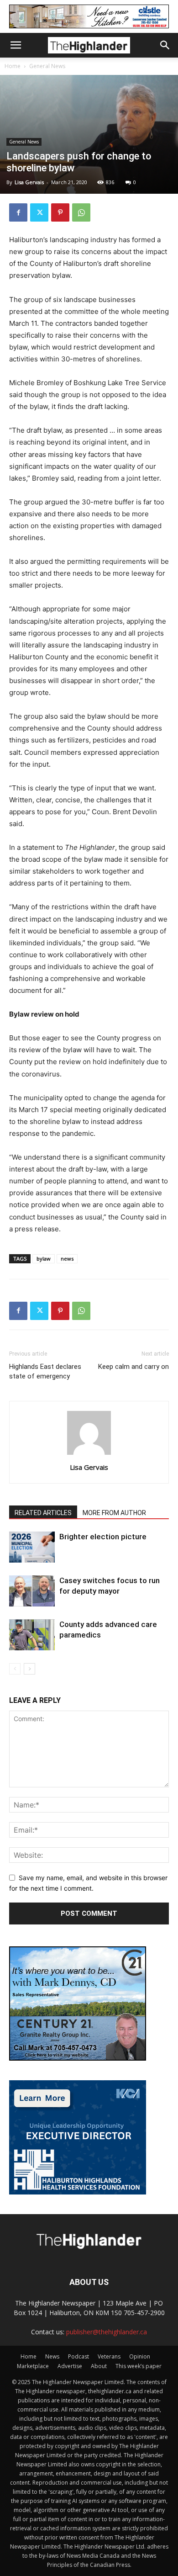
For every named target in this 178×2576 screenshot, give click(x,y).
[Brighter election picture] (32, 1547)
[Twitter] (39, 212)
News (52, 2356)
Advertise (70, 2366)
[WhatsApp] (81, 212)
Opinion (140, 2356)
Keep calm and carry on (133, 1367)
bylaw (44, 1259)
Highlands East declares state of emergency (45, 1371)
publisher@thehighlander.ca (107, 2332)
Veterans (109, 2356)
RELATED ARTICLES (43, 1513)
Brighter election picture (103, 1537)
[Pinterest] (60, 212)
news (67, 1259)
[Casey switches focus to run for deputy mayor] (32, 1591)
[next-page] (29, 1669)
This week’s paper (139, 2366)
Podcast (79, 2356)
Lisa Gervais (29, 182)
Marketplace (33, 2366)
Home (13, 66)
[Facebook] (18, 212)
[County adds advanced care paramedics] (32, 1635)
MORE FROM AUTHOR (114, 1513)
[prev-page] (15, 1669)
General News (47, 66)
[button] (16, 45)
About (99, 2366)
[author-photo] (89, 1455)
